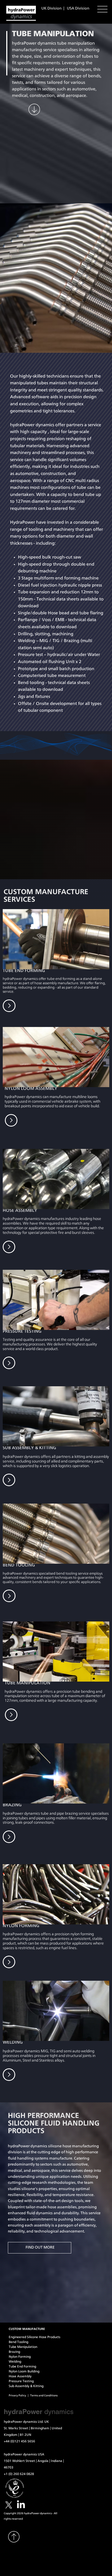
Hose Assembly (20, 2376)
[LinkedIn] (21, 2505)
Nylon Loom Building (24, 2371)
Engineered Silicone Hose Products (35, 2337)
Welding (15, 2362)
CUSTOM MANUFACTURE (27, 2329)
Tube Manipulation (23, 2347)
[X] (9, 2505)
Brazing (14, 2352)
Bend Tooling (18, 2342)
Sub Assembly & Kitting (26, 2386)
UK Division (52, 8)
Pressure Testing (21, 2381)
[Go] (9, 1247)
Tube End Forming (22, 2366)
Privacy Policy (18, 2396)
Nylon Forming (20, 2357)
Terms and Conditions (44, 2396)
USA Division (78, 8)
